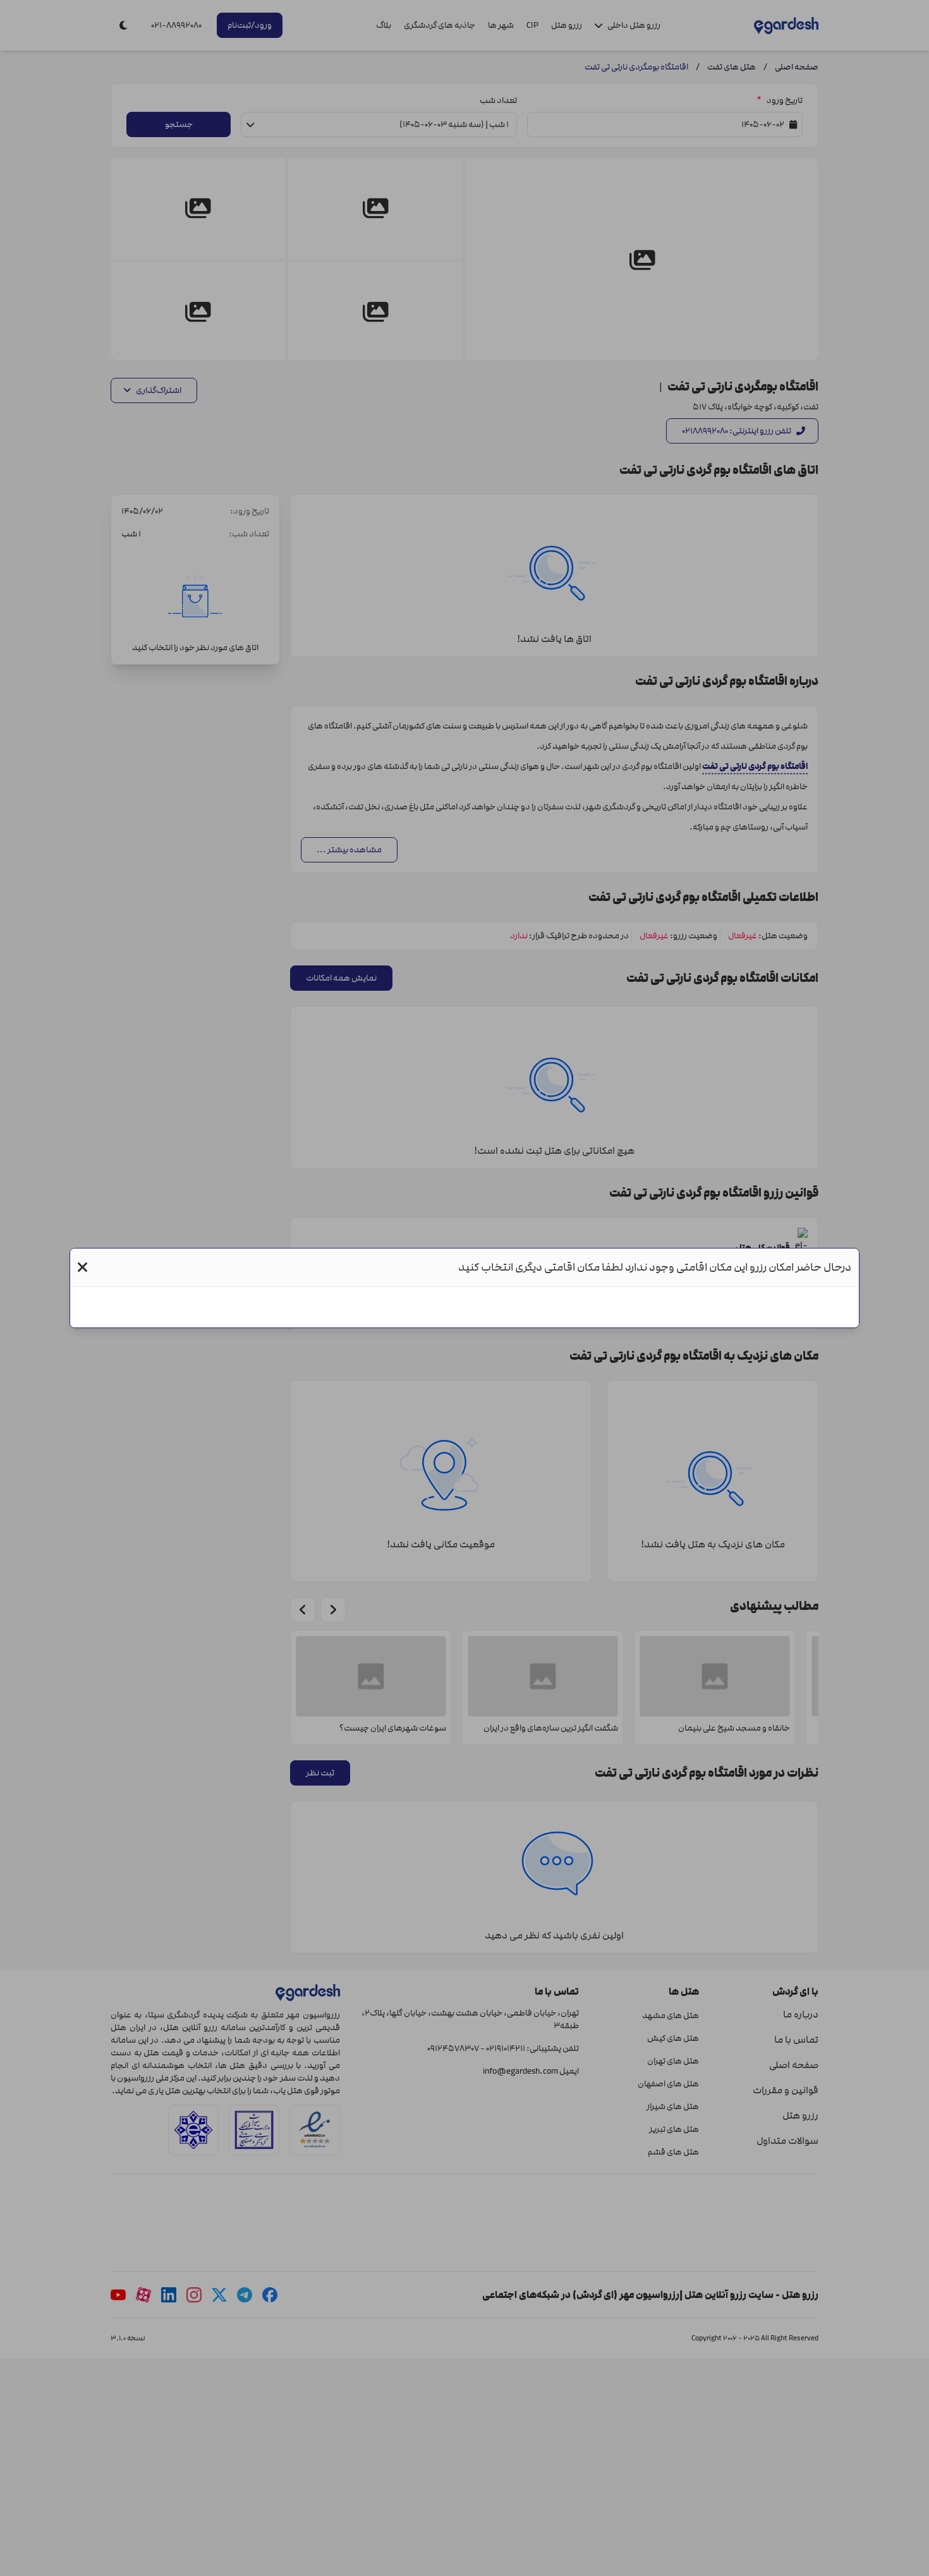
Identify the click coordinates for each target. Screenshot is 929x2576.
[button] (82, 1267)
